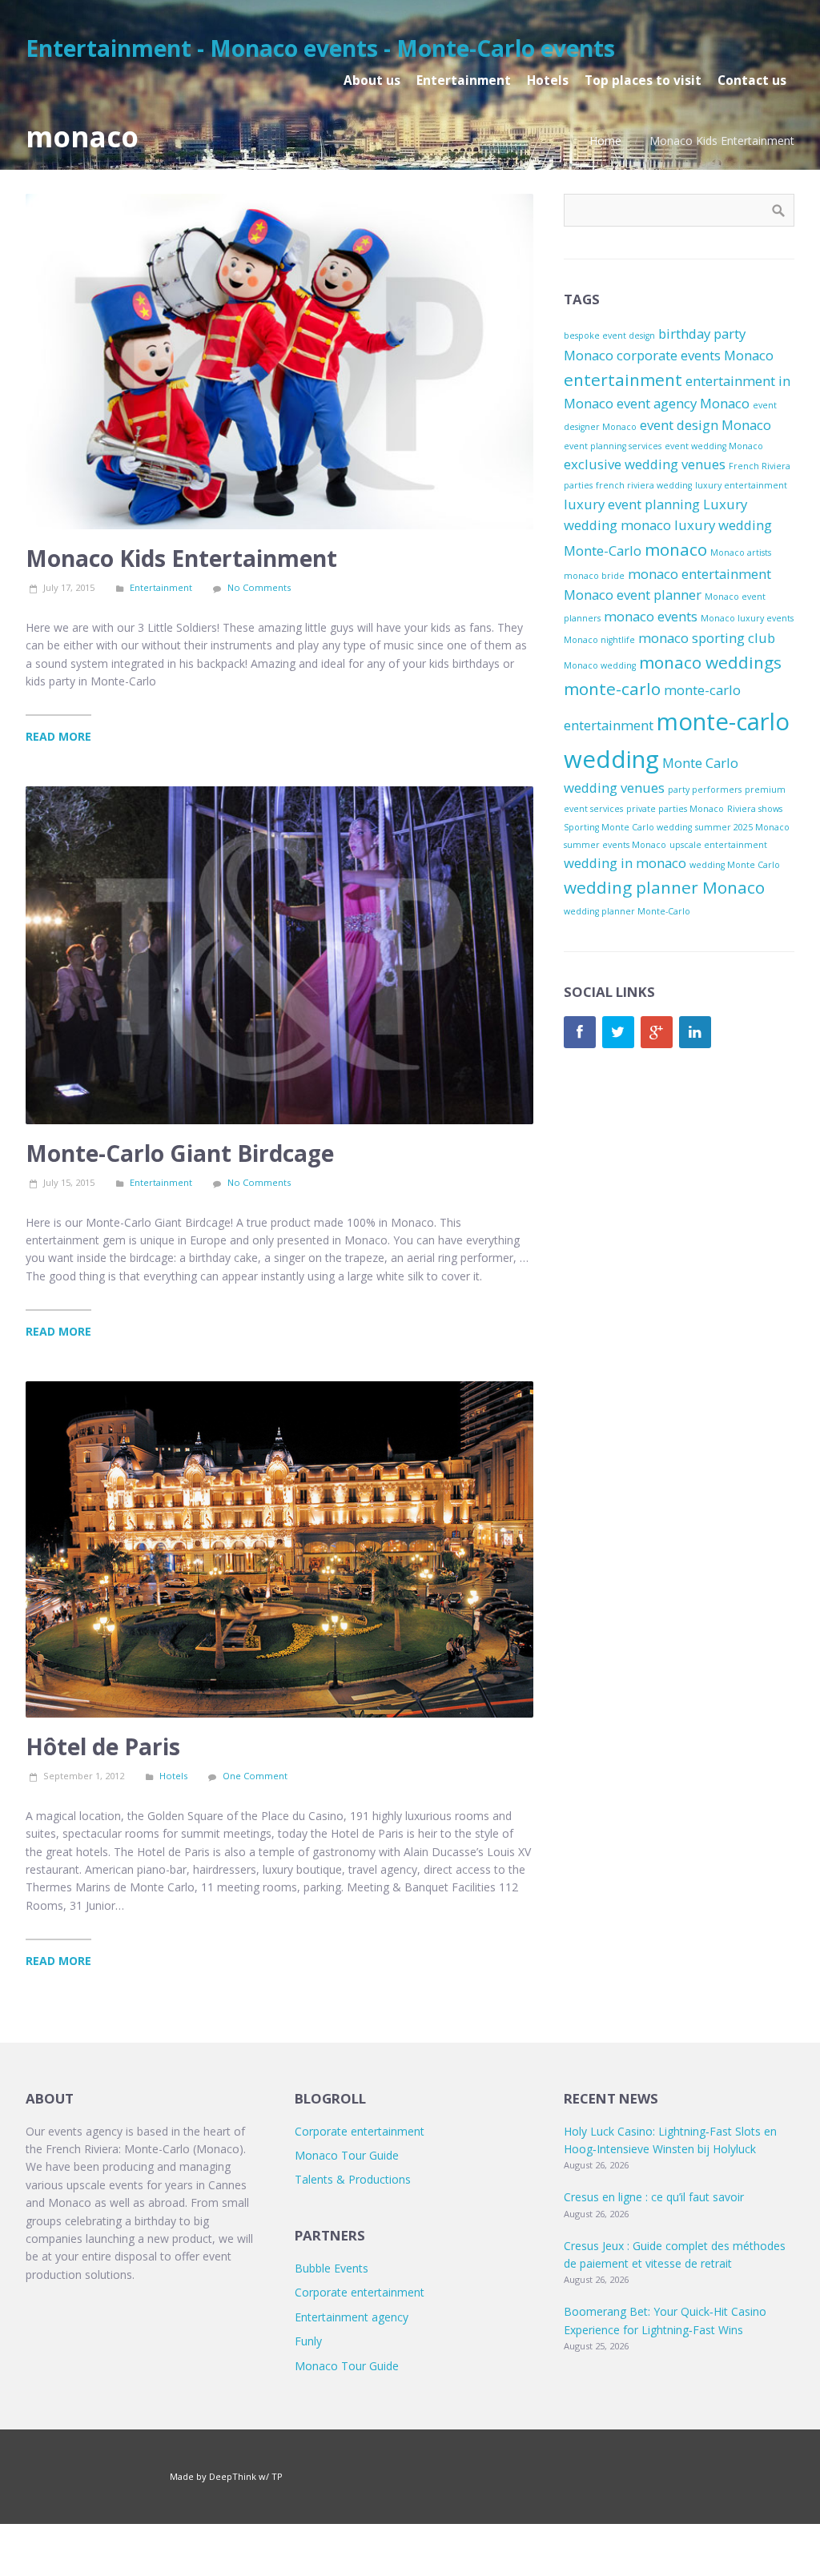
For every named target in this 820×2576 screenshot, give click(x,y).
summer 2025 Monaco (742, 827)
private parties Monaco (675, 809)
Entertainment (161, 587)
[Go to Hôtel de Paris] (279, 1550)
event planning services (613, 446)
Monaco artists (741, 553)
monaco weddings (710, 662)
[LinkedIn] (695, 1032)
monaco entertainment (699, 574)
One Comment (255, 1776)
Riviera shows (755, 809)
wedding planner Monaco (664, 887)
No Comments (259, 587)
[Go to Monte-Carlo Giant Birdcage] (279, 955)
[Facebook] (580, 1032)
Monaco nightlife (599, 640)
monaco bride (594, 576)
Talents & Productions (353, 2179)
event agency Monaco (683, 403)
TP (277, 2476)
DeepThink (233, 2476)
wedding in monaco (625, 863)
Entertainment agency (352, 2317)
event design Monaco (705, 425)
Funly (308, 2341)
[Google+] (657, 1032)
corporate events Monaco (695, 355)
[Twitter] (618, 1032)
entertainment (623, 380)
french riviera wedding (644, 485)
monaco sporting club (707, 638)
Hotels (173, 1776)
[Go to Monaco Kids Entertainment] (279, 362)
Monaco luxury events (747, 618)
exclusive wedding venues (645, 464)
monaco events (651, 616)
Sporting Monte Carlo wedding (628, 827)
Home (605, 141)
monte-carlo (612, 689)
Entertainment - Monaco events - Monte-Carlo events (320, 48)
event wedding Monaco (714, 446)
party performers (705, 790)
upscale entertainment (718, 845)
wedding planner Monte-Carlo (627, 911)
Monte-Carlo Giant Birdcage (180, 1153)
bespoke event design (609, 336)
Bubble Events (332, 2268)
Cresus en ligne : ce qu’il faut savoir (654, 2197)
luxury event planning (632, 504)
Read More (58, 736)
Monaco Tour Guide (347, 2155)
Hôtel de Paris (103, 1746)
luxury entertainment (741, 485)
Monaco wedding (600, 665)
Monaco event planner (633, 595)
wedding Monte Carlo (735, 865)
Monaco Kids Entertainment (181, 558)
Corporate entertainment (360, 2131)
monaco (676, 549)
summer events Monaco (615, 845)
